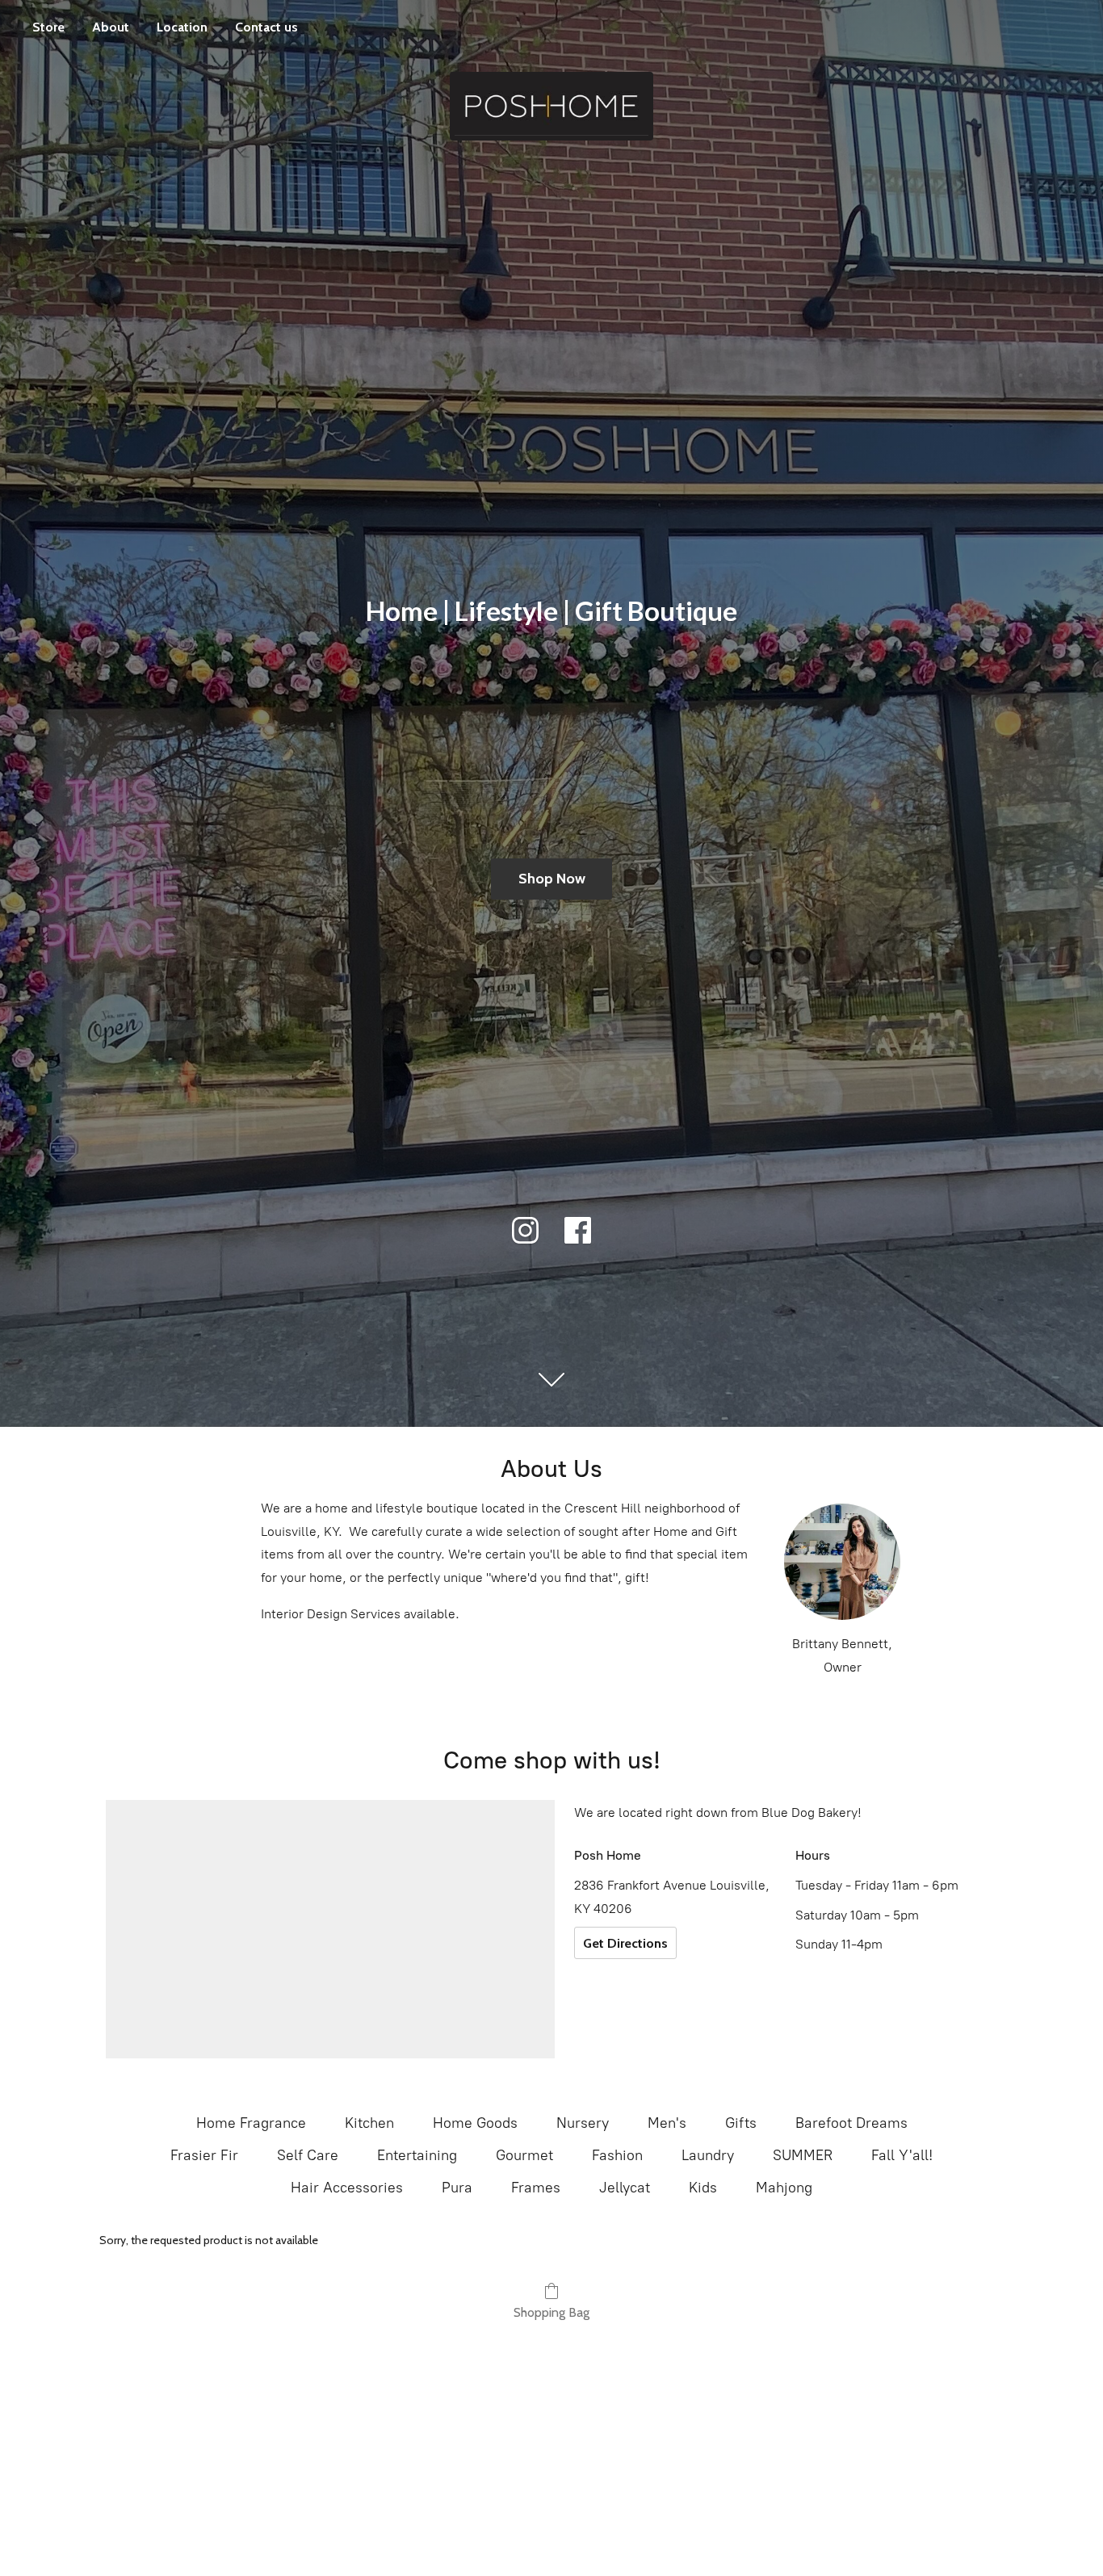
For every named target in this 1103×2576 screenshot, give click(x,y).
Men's (667, 2123)
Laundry (708, 2155)
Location (182, 27)
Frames (536, 2188)
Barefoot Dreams (851, 2123)
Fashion (617, 2155)
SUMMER (803, 2155)
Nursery (583, 2123)
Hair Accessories (347, 2188)
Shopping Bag (551, 2312)
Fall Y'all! (902, 2155)
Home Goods (475, 2123)
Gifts (741, 2123)
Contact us (266, 27)
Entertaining (417, 2155)
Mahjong (784, 2188)
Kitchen (369, 2123)
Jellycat (625, 2188)
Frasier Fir (204, 2155)
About (111, 27)
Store (48, 27)
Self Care (308, 2155)
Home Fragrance (251, 2123)
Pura (457, 2188)
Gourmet (524, 2155)
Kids (703, 2188)
